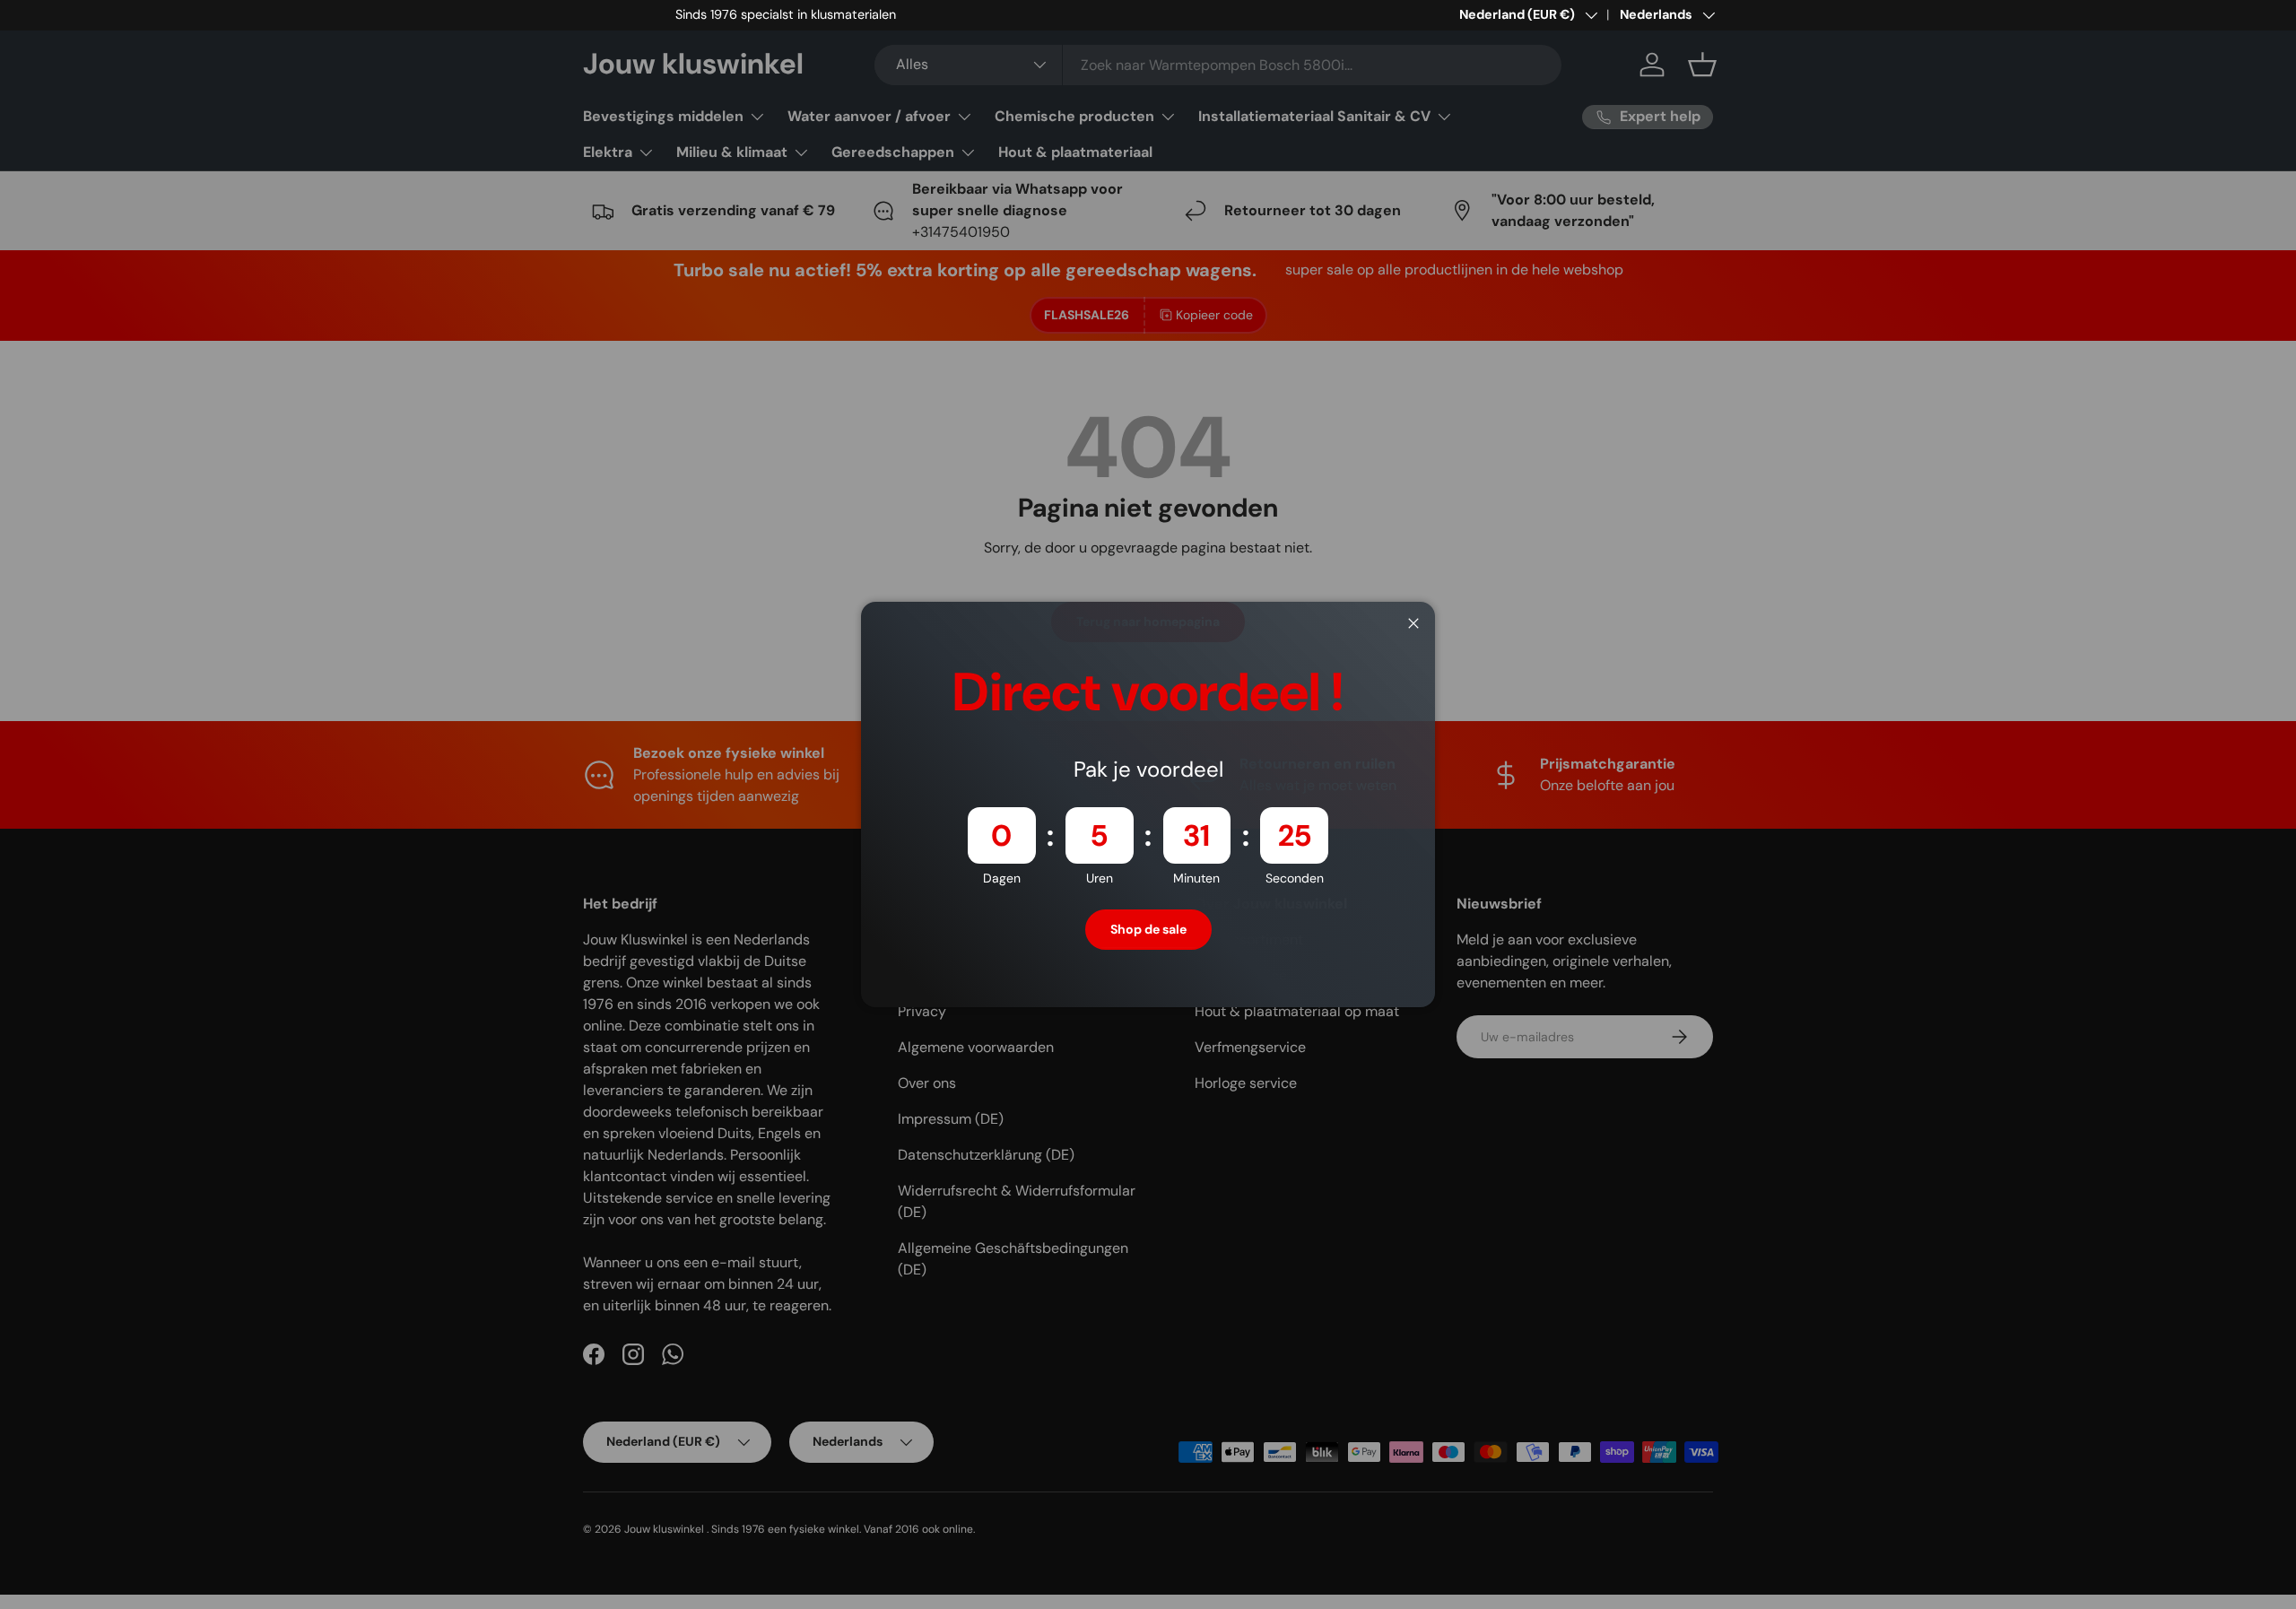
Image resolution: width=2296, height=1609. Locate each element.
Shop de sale (1148, 929)
